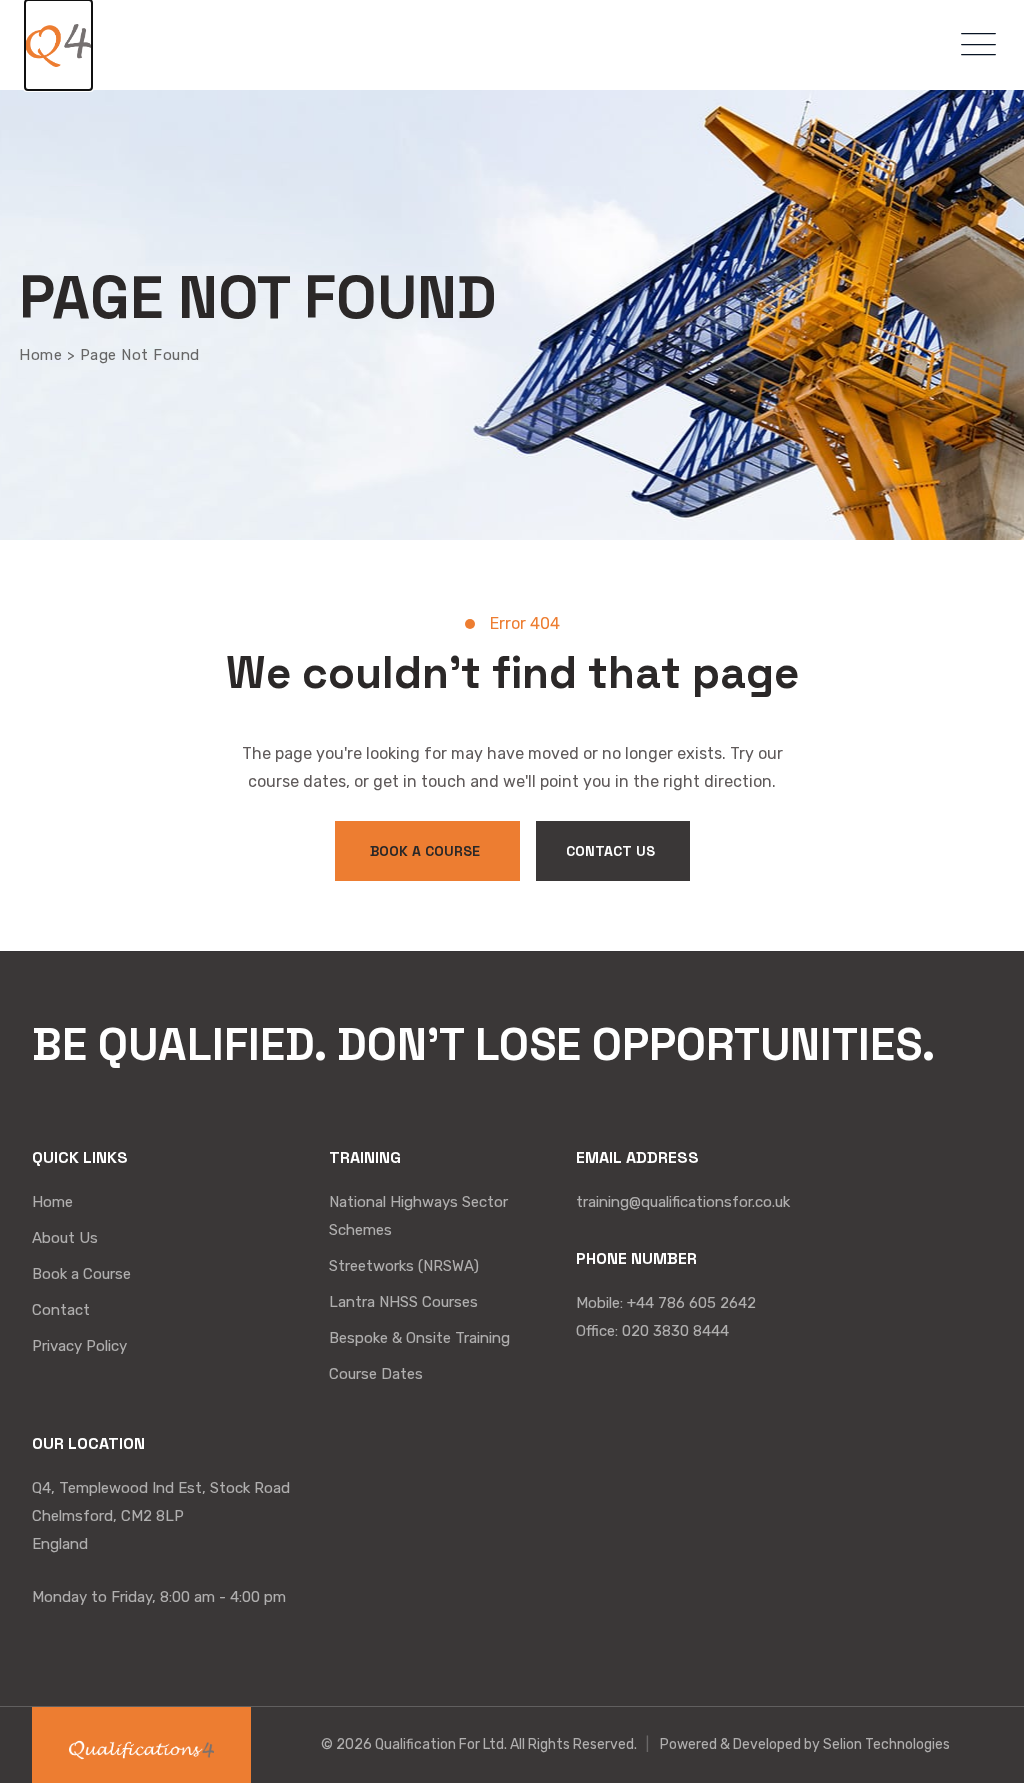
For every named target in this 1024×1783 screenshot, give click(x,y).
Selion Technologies (886, 1744)
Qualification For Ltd (439, 1744)
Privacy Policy (79, 1346)
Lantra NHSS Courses (403, 1302)
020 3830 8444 (675, 1331)
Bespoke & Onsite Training (419, 1338)
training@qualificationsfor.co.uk (683, 1202)
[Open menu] (974, 45)
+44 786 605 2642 (691, 1303)
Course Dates (376, 1374)
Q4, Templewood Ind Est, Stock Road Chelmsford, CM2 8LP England (161, 1516)
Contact (61, 1310)
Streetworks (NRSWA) (404, 1266)
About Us (65, 1238)
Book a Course (81, 1274)
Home (52, 1202)
